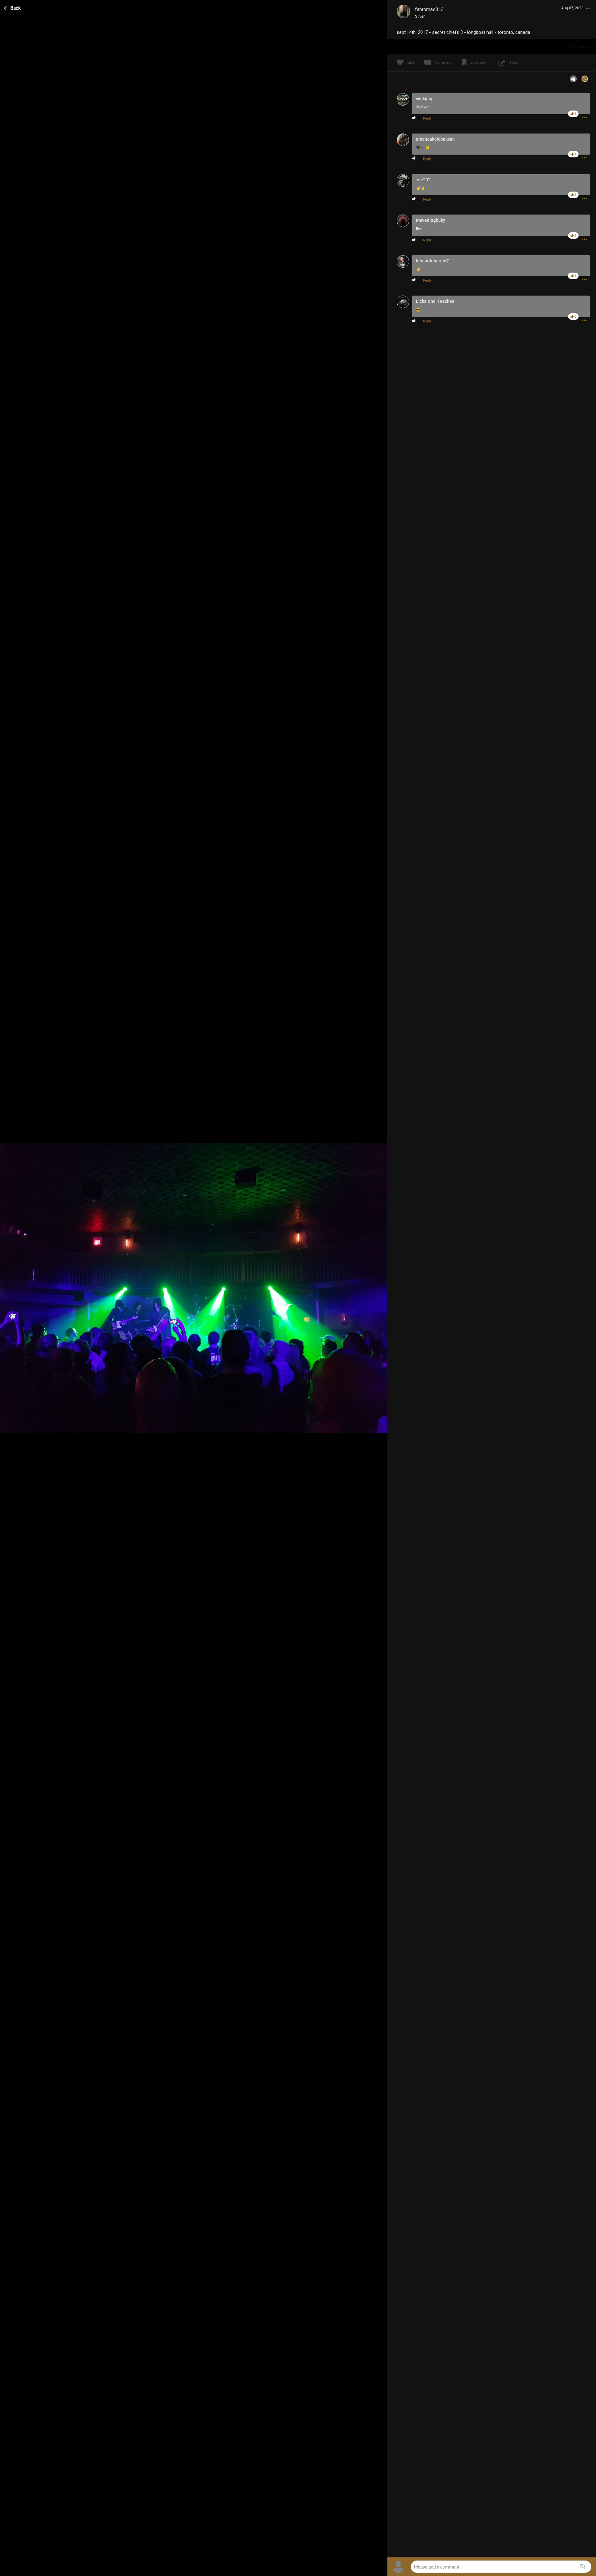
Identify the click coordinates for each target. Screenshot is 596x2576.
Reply (427, 118)
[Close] (13, 7)
